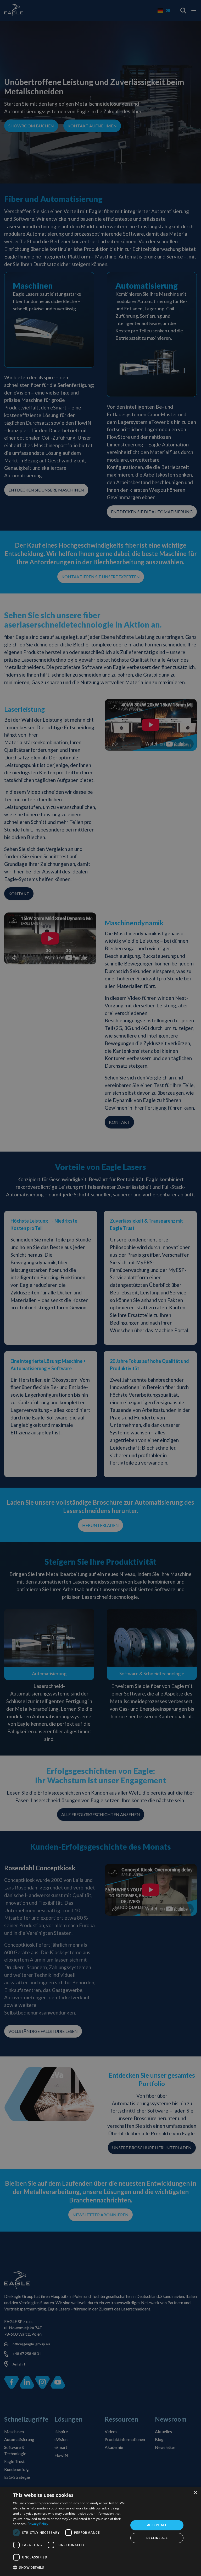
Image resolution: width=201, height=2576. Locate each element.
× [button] (195, 2493)
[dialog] (100, 2532)
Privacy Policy (38, 2524)
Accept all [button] (157, 2525)
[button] (69, 2568)
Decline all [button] (157, 2538)
